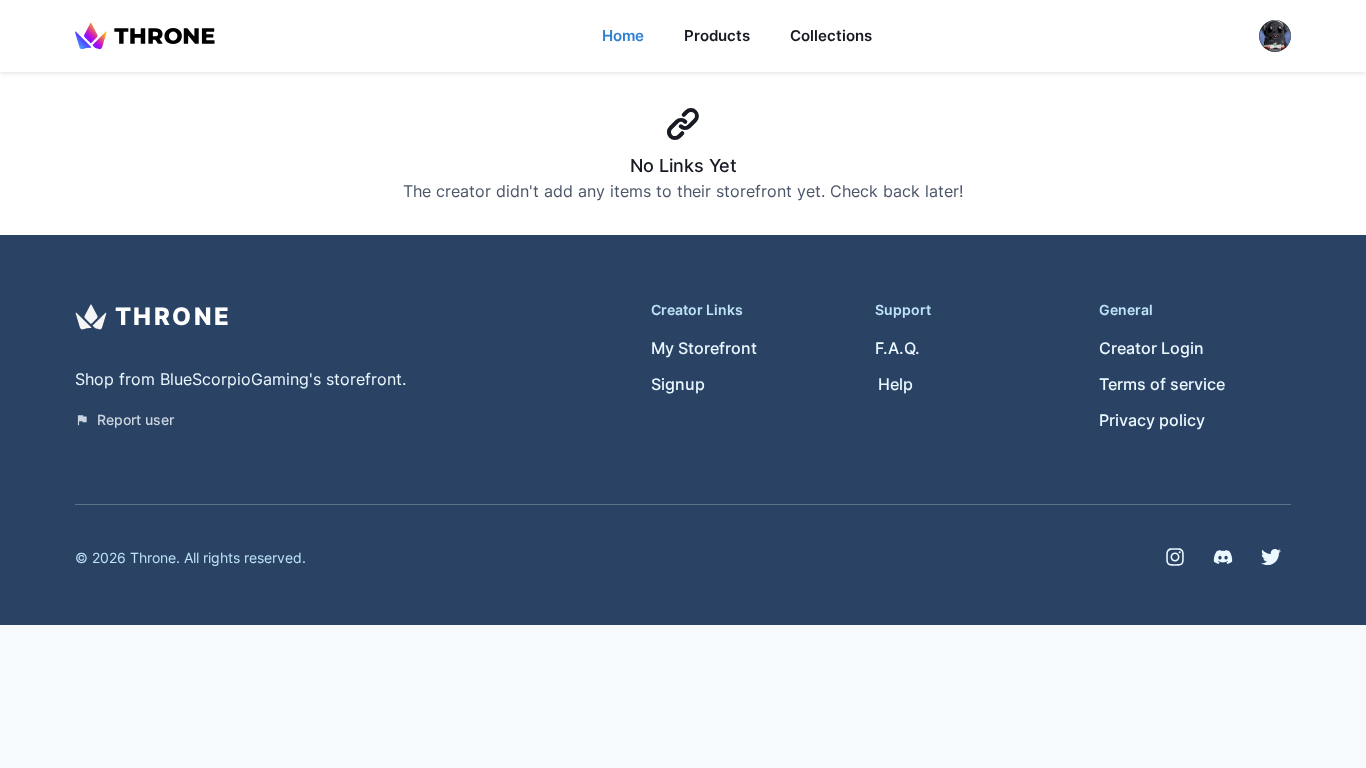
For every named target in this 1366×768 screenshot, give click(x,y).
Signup (678, 384)
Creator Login (1151, 348)
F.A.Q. (897, 348)
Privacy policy (1152, 420)
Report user (135, 419)
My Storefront (704, 348)
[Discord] (1223, 557)
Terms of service (1162, 384)
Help (895, 384)
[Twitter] (1271, 557)
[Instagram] (1175, 557)
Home (623, 35)
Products (717, 35)
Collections (831, 35)
